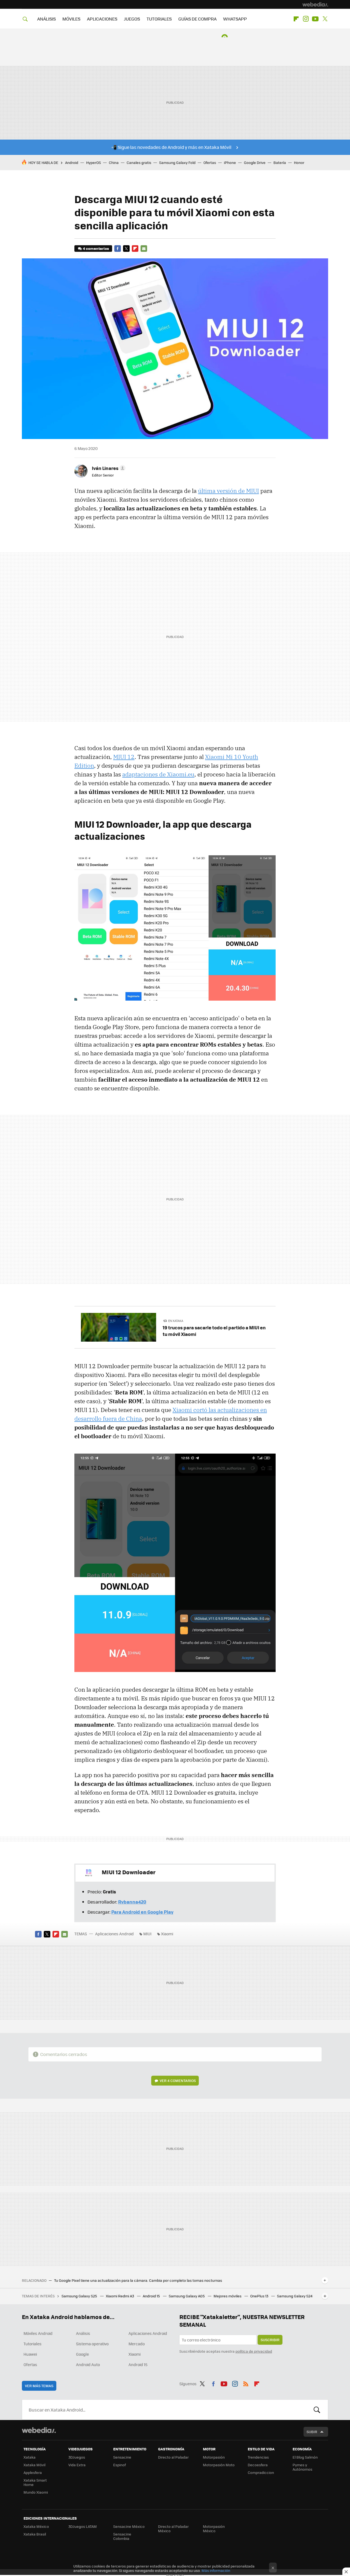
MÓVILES (71, 19)
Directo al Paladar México (173, 2529)
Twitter (325, 19)
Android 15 (152, 2296)
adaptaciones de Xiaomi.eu (158, 774)
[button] (108, 468)
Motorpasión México (214, 2529)
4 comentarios (96, 248)
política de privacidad (254, 2351)
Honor (299, 162)
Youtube (315, 19)
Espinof (119, 2465)
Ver (178, 2080)
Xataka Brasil (35, 2534)
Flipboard (296, 19)
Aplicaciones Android (114, 1934)
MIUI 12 (124, 757)
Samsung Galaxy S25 (80, 2296)
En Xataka (176, 1321)
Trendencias (258, 2457)
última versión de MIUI (228, 491)
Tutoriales (33, 2344)
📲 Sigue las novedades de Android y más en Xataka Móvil (171, 147)
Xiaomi (167, 1934)
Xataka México (36, 2526)
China (114, 162)
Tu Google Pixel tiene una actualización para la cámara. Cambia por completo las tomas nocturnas (138, 2280)
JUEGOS (132, 19)
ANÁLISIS (46, 19)
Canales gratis (139, 162)
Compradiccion (261, 2472)
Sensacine (122, 2457)
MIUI (147, 1934)
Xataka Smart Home (35, 2482)
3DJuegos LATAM (83, 2526)
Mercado (137, 2344)
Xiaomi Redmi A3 (120, 2296)
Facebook (118, 249)
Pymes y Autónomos (302, 2467)
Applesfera (33, 2472)
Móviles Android (38, 2333)
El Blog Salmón (305, 2457)
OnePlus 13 (260, 2296)
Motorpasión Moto (219, 2465)
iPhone (230, 162)
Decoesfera (258, 2465)
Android (72, 162)
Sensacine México (129, 2526)
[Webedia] (315, 4)
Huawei (30, 2354)
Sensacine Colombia (122, 2536)
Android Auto (88, 2364)
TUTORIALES (159, 19)
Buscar (317, 2410)
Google (82, 2354)
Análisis (83, 2333)
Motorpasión (214, 2457)
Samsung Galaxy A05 (187, 2296)
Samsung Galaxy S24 (295, 2296)
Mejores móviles (228, 2296)
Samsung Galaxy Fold (177, 162)
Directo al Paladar (173, 2457)
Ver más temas (39, 2386)
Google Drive (255, 162)
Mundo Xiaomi (36, 2492)
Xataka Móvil (34, 2465)
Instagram (306, 19)
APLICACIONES (102, 19)
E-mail (144, 249)
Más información (216, 2570)
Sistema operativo (92, 2344)
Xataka (30, 2457)
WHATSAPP (235, 19)
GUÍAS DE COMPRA (197, 19)
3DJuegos (77, 2457)
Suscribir (270, 2340)
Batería (280, 162)
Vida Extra (77, 2465)
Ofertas (210, 162)
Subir (312, 2432)
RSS (246, 2383)
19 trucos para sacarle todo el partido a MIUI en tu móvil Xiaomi (214, 1331)
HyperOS (94, 162)
